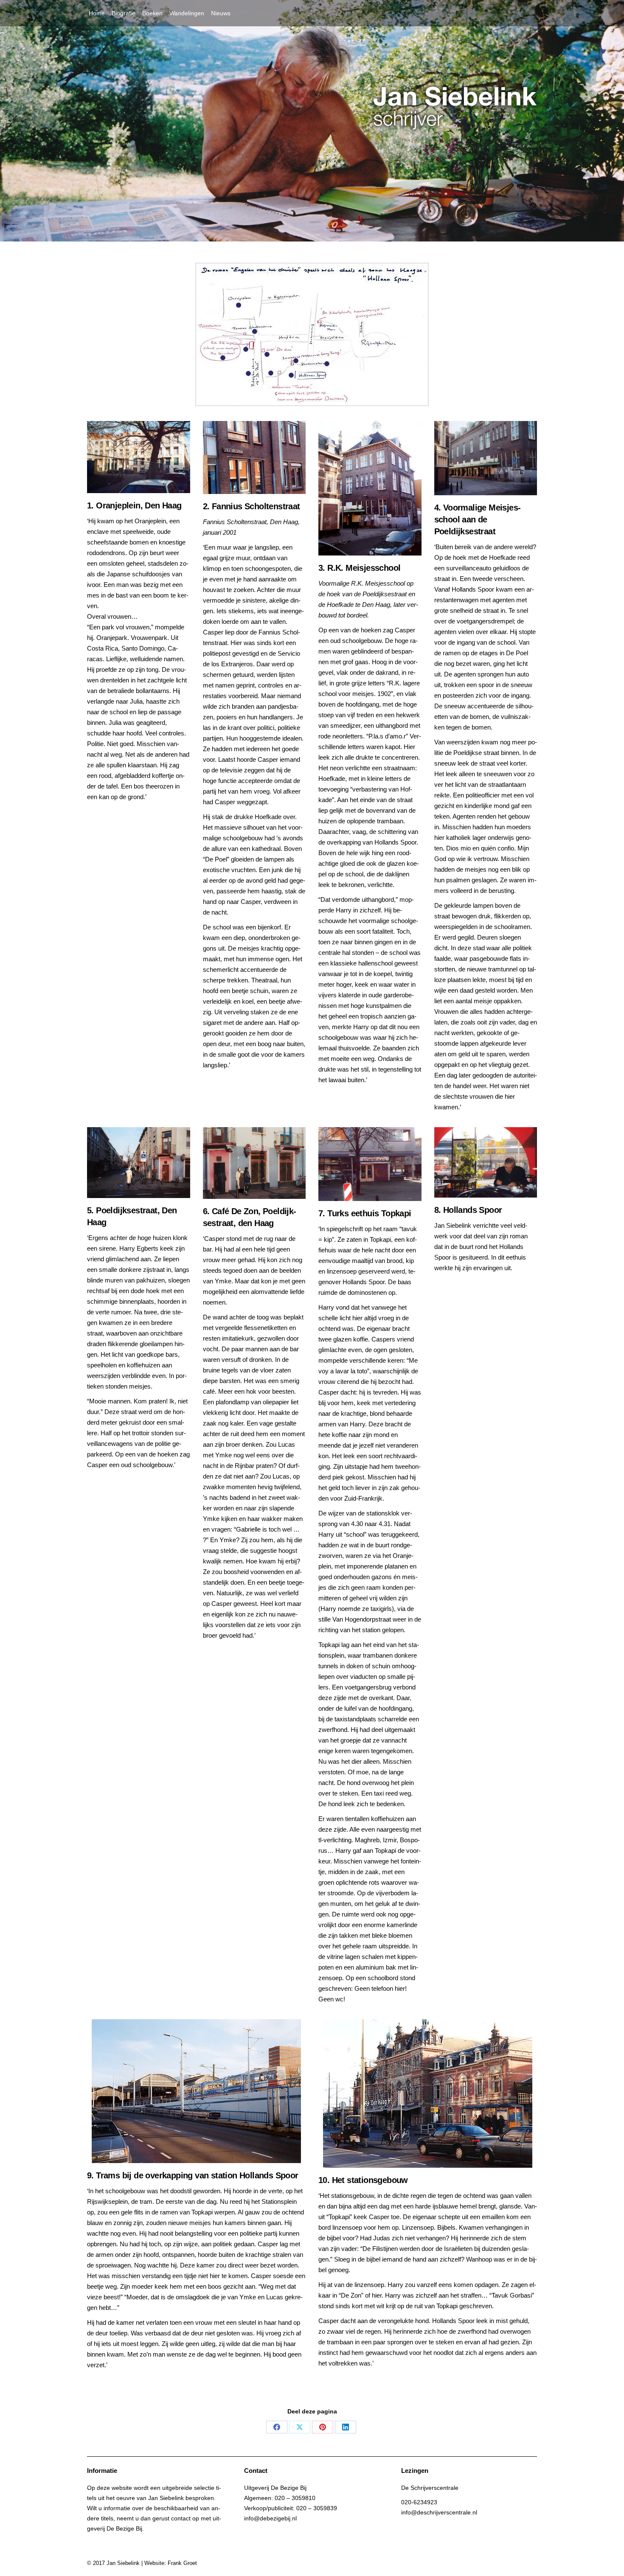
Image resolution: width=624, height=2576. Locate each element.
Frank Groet (182, 2563)
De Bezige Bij (124, 2528)
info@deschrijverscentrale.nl (439, 2512)
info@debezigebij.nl (270, 2518)
